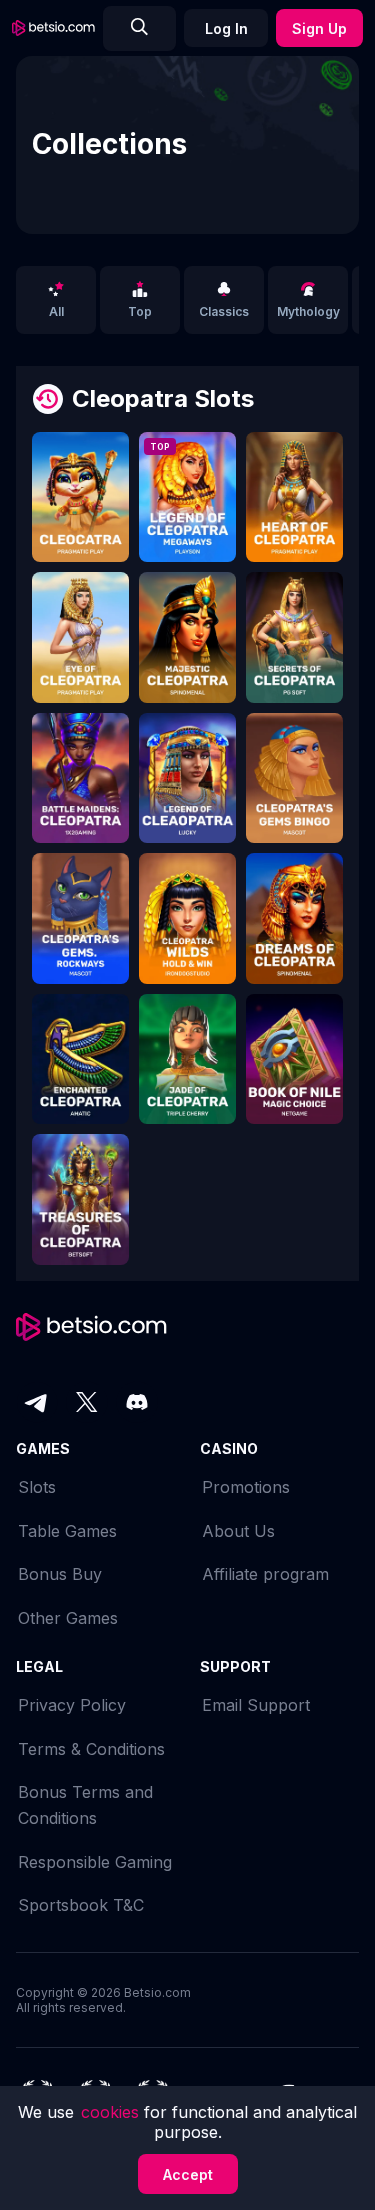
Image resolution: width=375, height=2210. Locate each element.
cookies (112, 2112)
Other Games (68, 1618)
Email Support (256, 1705)
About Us (238, 1531)
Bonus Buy (60, 1574)
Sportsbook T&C (81, 1905)
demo (81, 503)
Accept (188, 2174)
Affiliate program (265, 1574)
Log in (226, 28)
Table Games (67, 1531)
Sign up (319, 28)
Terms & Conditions (91, 1749)
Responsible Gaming (95, 1862)
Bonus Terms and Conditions (85, 1805)
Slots (37, 1487)
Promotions (246, 1487)
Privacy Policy (72, 1705)
